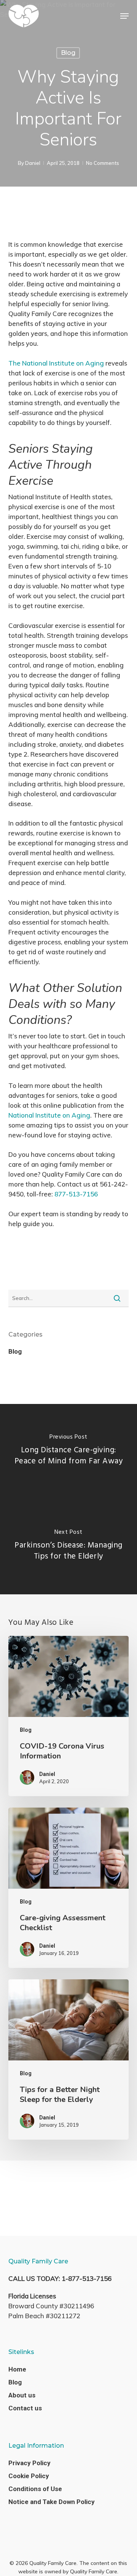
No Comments (103, 163)
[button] (124, 16)
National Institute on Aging (49, 1115)
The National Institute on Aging (56, 363)
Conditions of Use (35, 2489)
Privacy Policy (29, 2463)
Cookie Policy (29, 2476)
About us (22, 2395)
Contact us (25, 2408)
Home (17, 2369)
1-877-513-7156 (87, 2278)
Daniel (33, 163)
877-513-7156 (76, 1194)
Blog (68, 53)
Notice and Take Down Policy (52, 2502)
